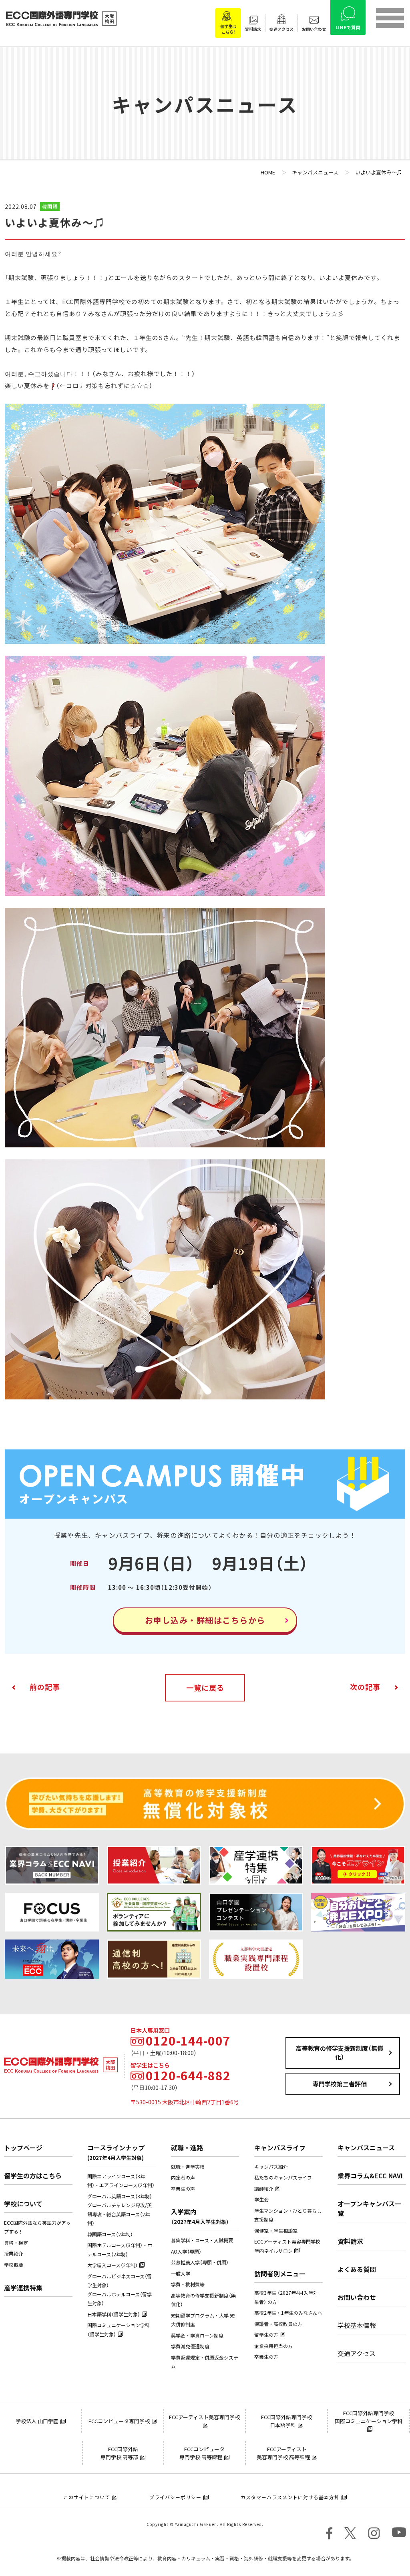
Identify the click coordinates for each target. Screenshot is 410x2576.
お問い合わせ (357, 2297)
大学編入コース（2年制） (113, 2265)
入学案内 (200, 2216)
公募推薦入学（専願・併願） (200, 2262)
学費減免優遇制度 (190, 2346)
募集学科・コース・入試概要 (202, 2240)
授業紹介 (14, 2254)
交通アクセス (357, 2353)
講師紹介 (264, 2189)
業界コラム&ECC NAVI (370, 2176)
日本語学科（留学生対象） (114, 2314)
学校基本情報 (357, 2325)
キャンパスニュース (366, 2148)
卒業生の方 (266, 2357)
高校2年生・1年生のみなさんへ (288, 2313)
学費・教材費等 (188, 2284)
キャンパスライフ (280, 2148)
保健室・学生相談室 (276, 2231)
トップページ (23, 2148)
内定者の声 (183, 2178)
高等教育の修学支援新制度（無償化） (340, 2053)
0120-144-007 (188, 2041)
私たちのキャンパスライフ (283, 2178)
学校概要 (14, 2265)
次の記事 (365, 1687)
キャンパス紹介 (271, 2167)
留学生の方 (266, 2335)
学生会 (261, 2200)
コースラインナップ (116, 2152)
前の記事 (45, 1687)
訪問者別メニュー (280, 2274)
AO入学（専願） (186, 2252)
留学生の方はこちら (33, 2176)
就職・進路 (187, 2148)
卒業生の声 (183, 2189)
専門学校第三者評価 (340, 2084)
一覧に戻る (205, 1688)
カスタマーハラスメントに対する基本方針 (290, 2497)
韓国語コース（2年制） (110, 2234)
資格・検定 (16, 2243)
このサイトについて (87, 2497)
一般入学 (181, 2274)
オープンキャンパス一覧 (369, 2208)
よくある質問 (357, 2269)
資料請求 (350, 2241)
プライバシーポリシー (175, 2497)
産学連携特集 (23, 2288)
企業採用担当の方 (273, 2346)
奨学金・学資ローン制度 (197, 2336)
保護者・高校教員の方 (278, 2324)
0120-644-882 (188, 2076)
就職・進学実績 (188, 2167)
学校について (23, 2204)
